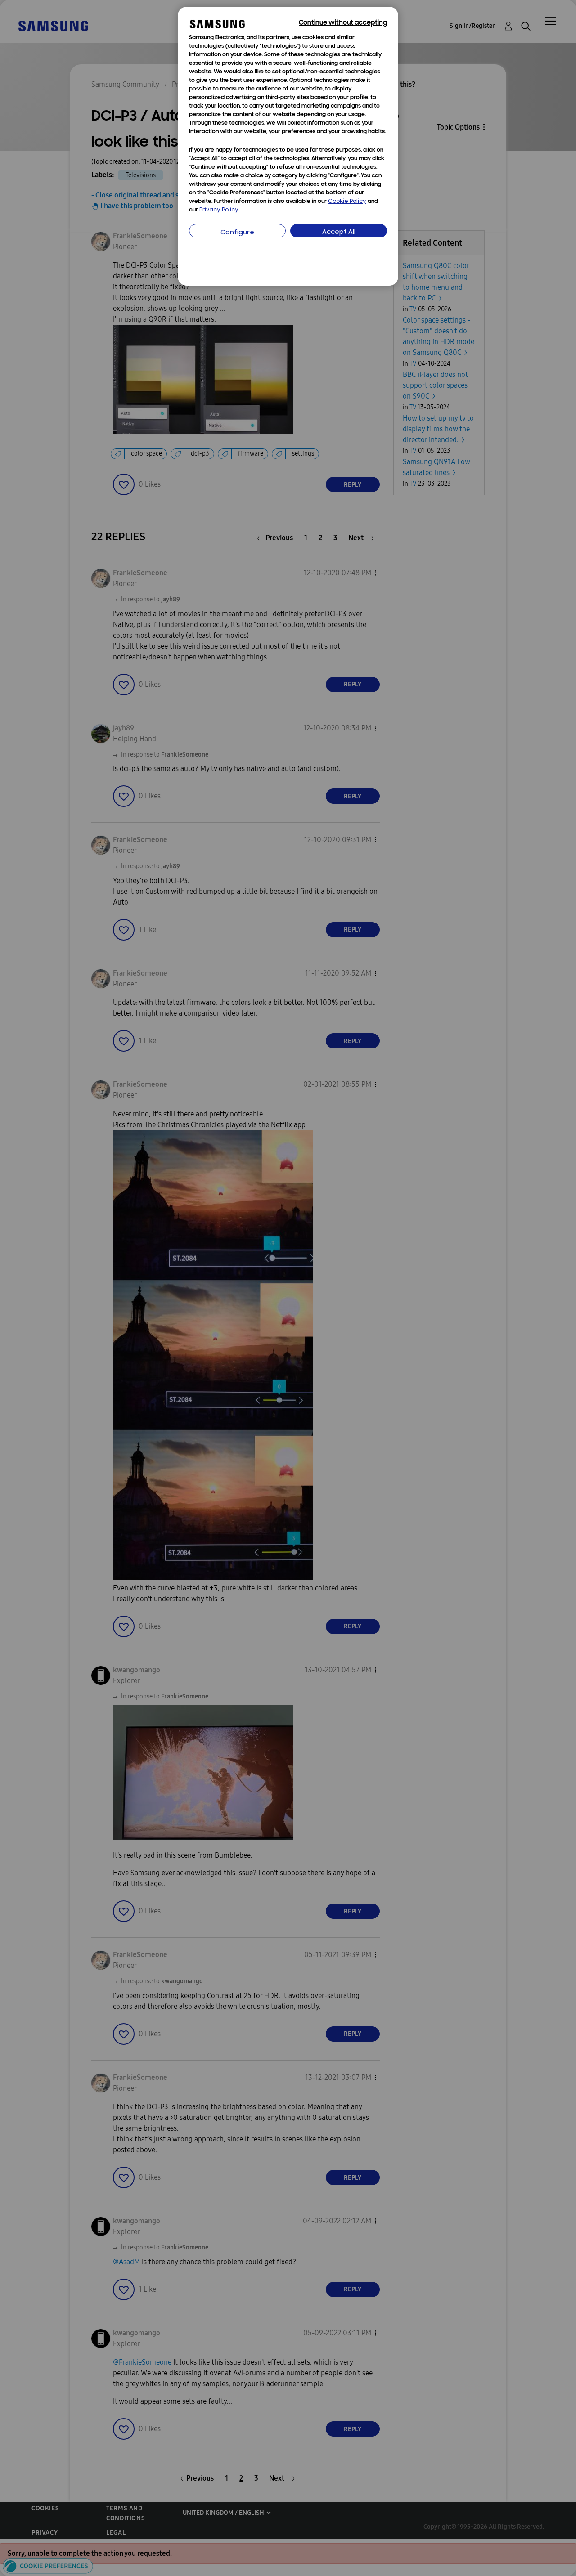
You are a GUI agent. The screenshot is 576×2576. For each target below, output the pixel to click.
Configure (237, 233)
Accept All (339, 232)
